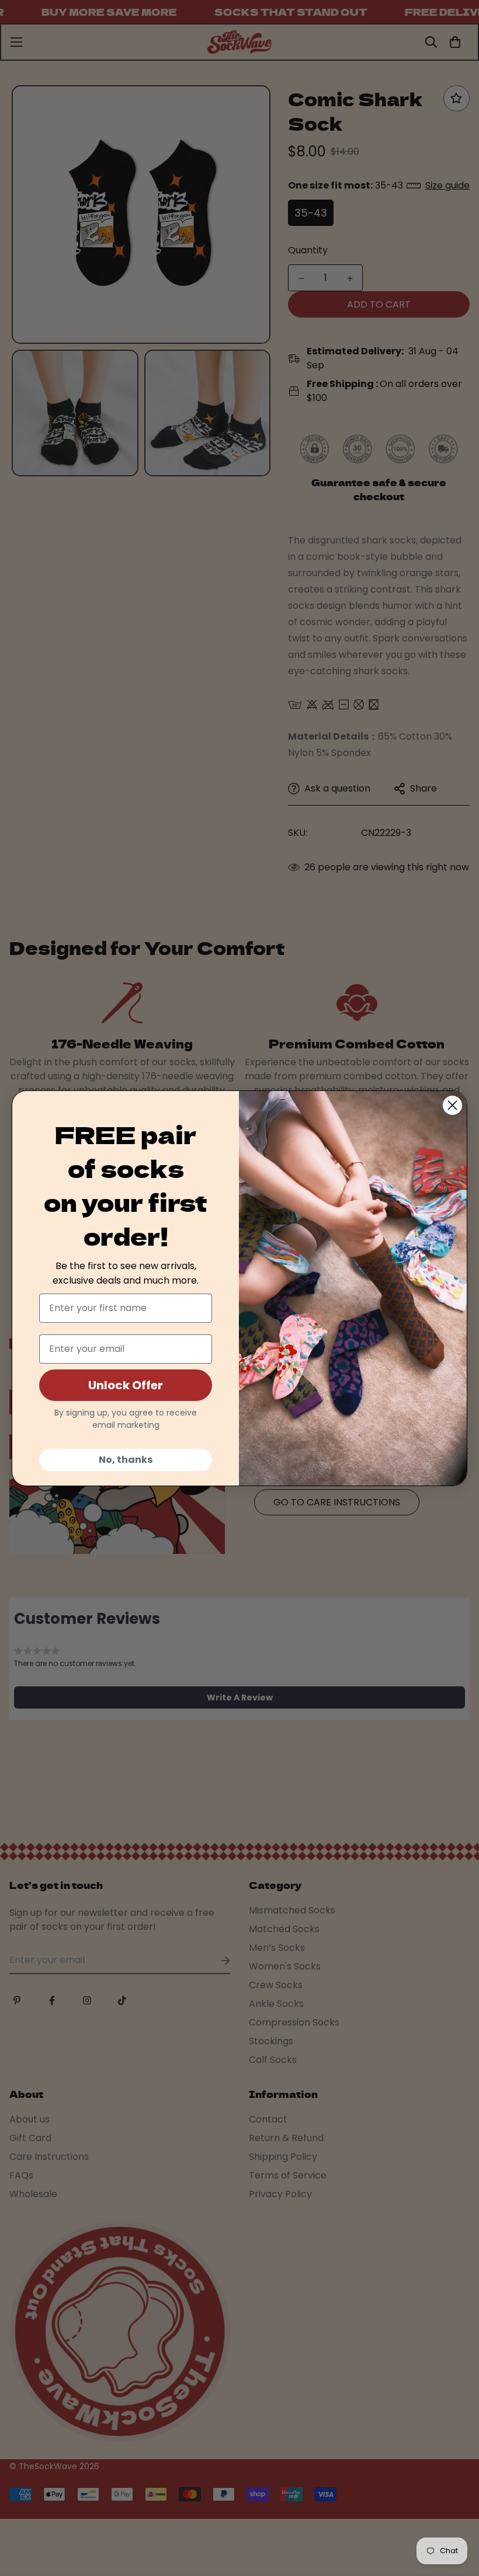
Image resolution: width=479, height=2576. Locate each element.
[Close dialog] (452, 1105)
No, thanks (126, 1460)
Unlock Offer (126, 1385)
